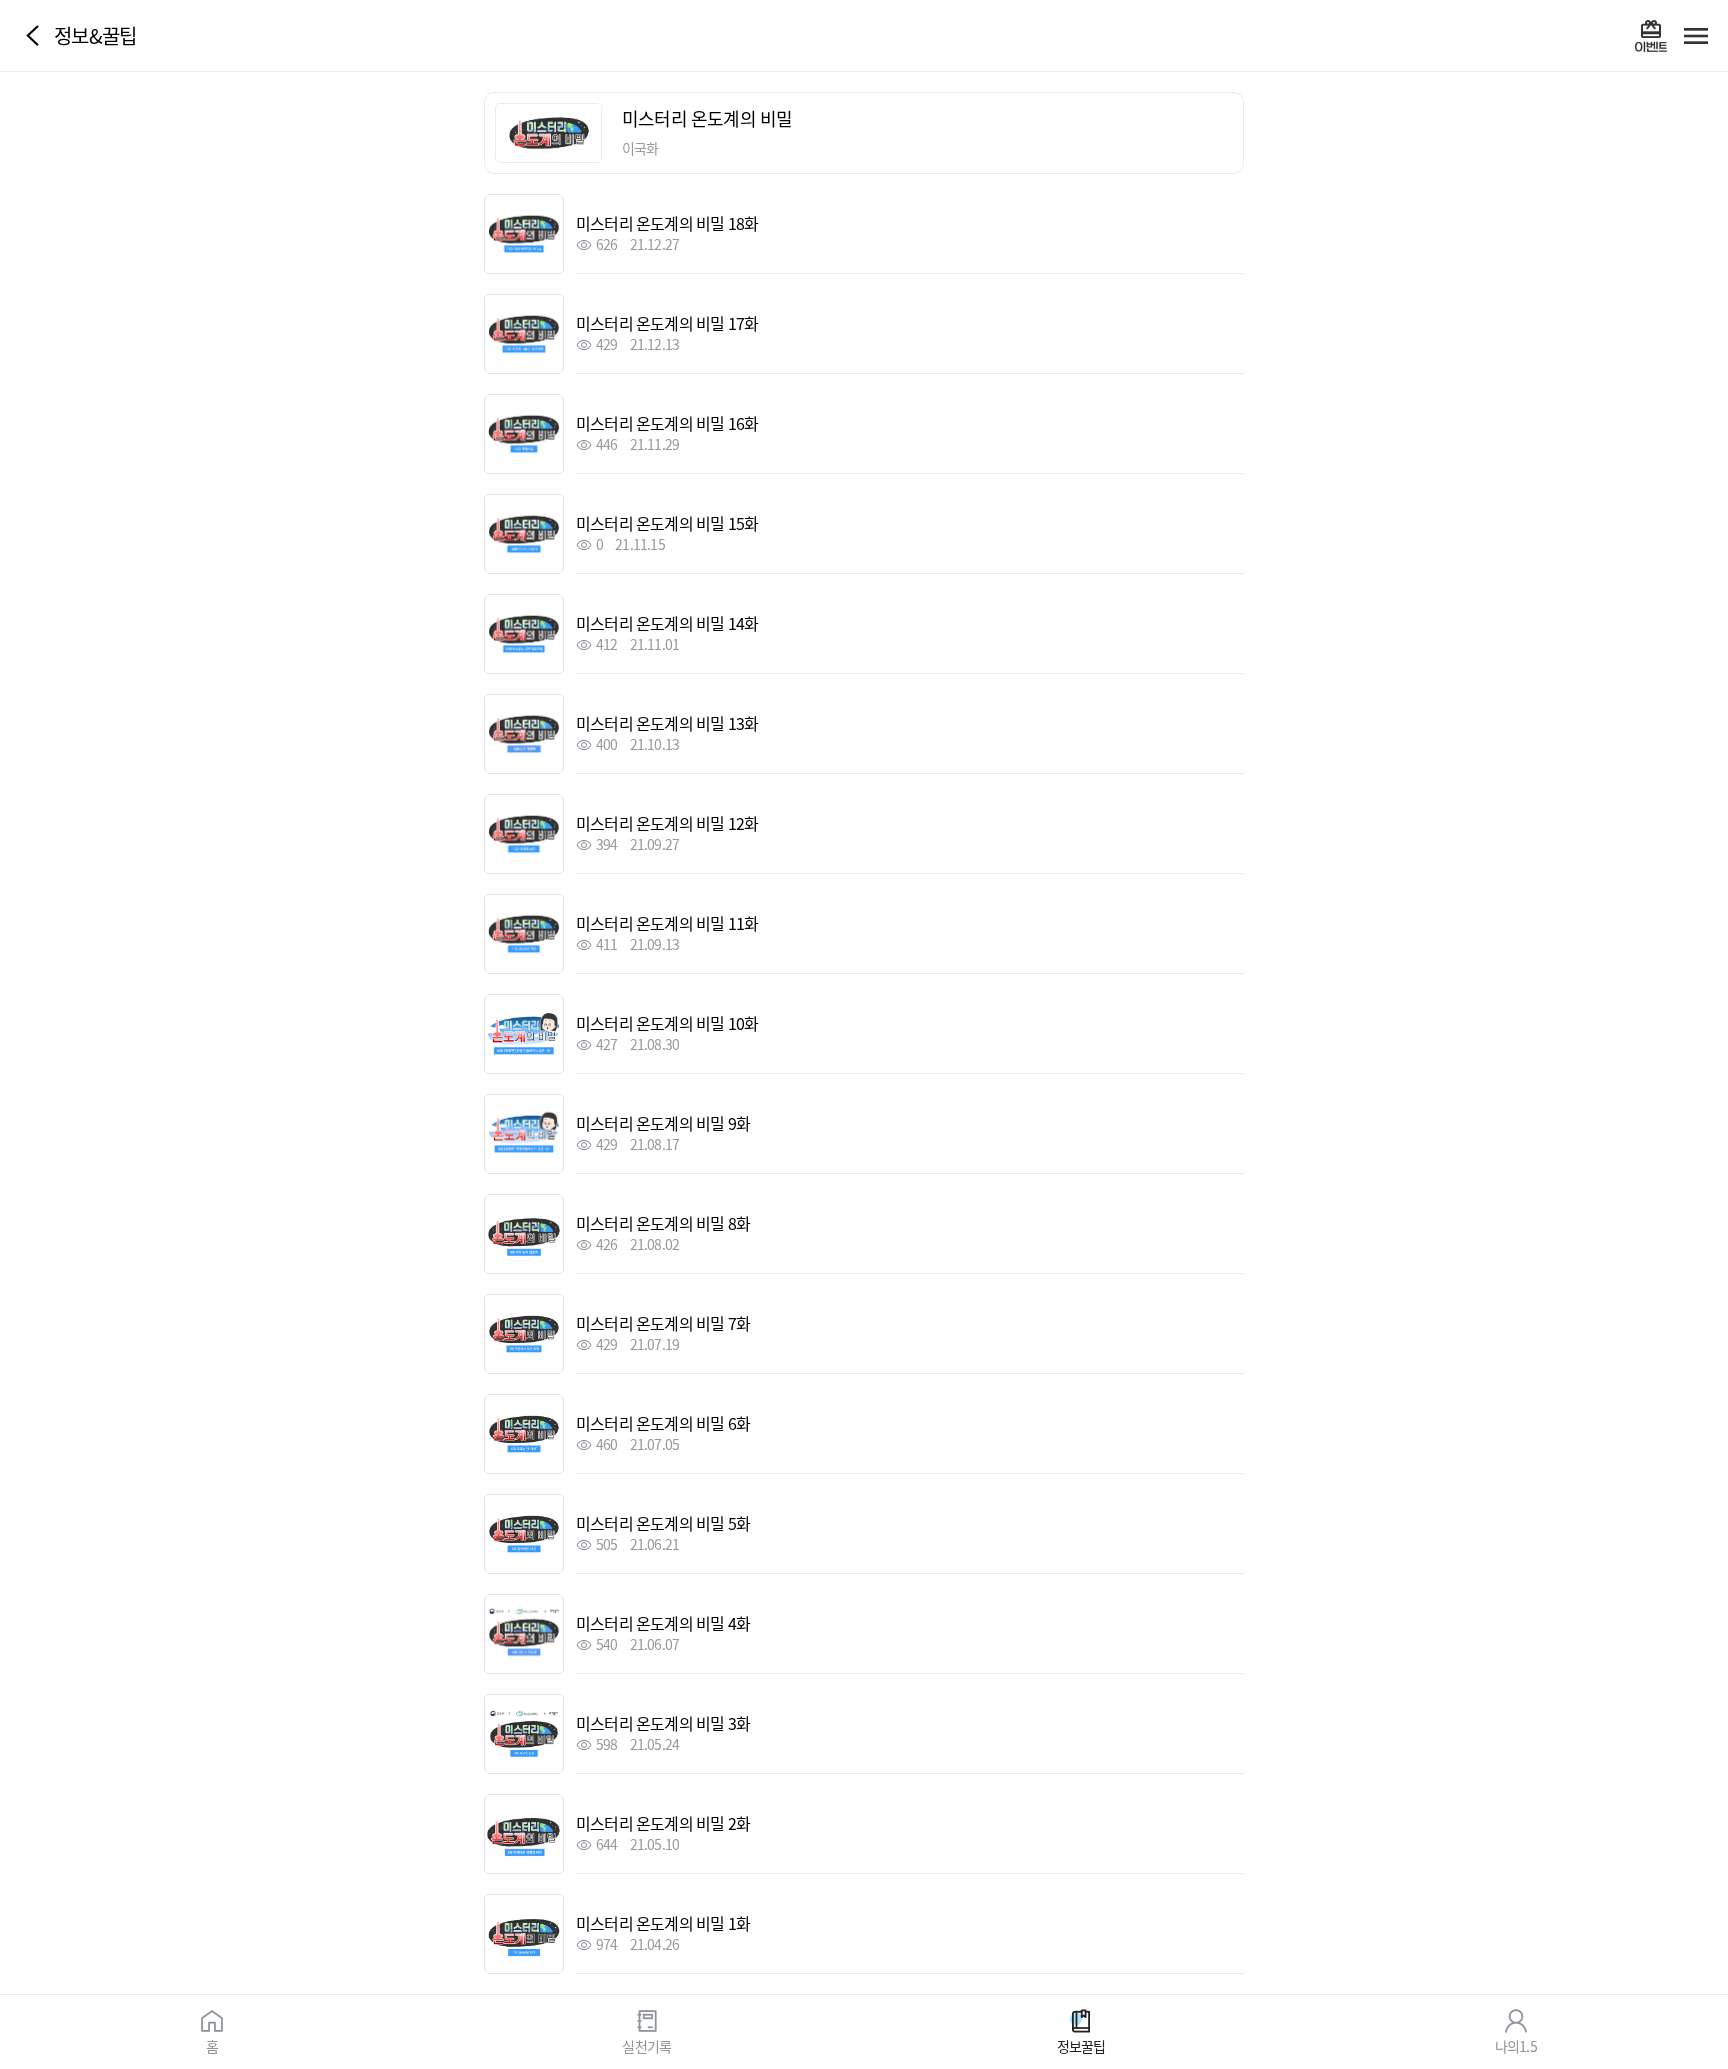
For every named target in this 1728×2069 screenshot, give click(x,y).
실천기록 (646, 2045)
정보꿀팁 (1081, 2045)
